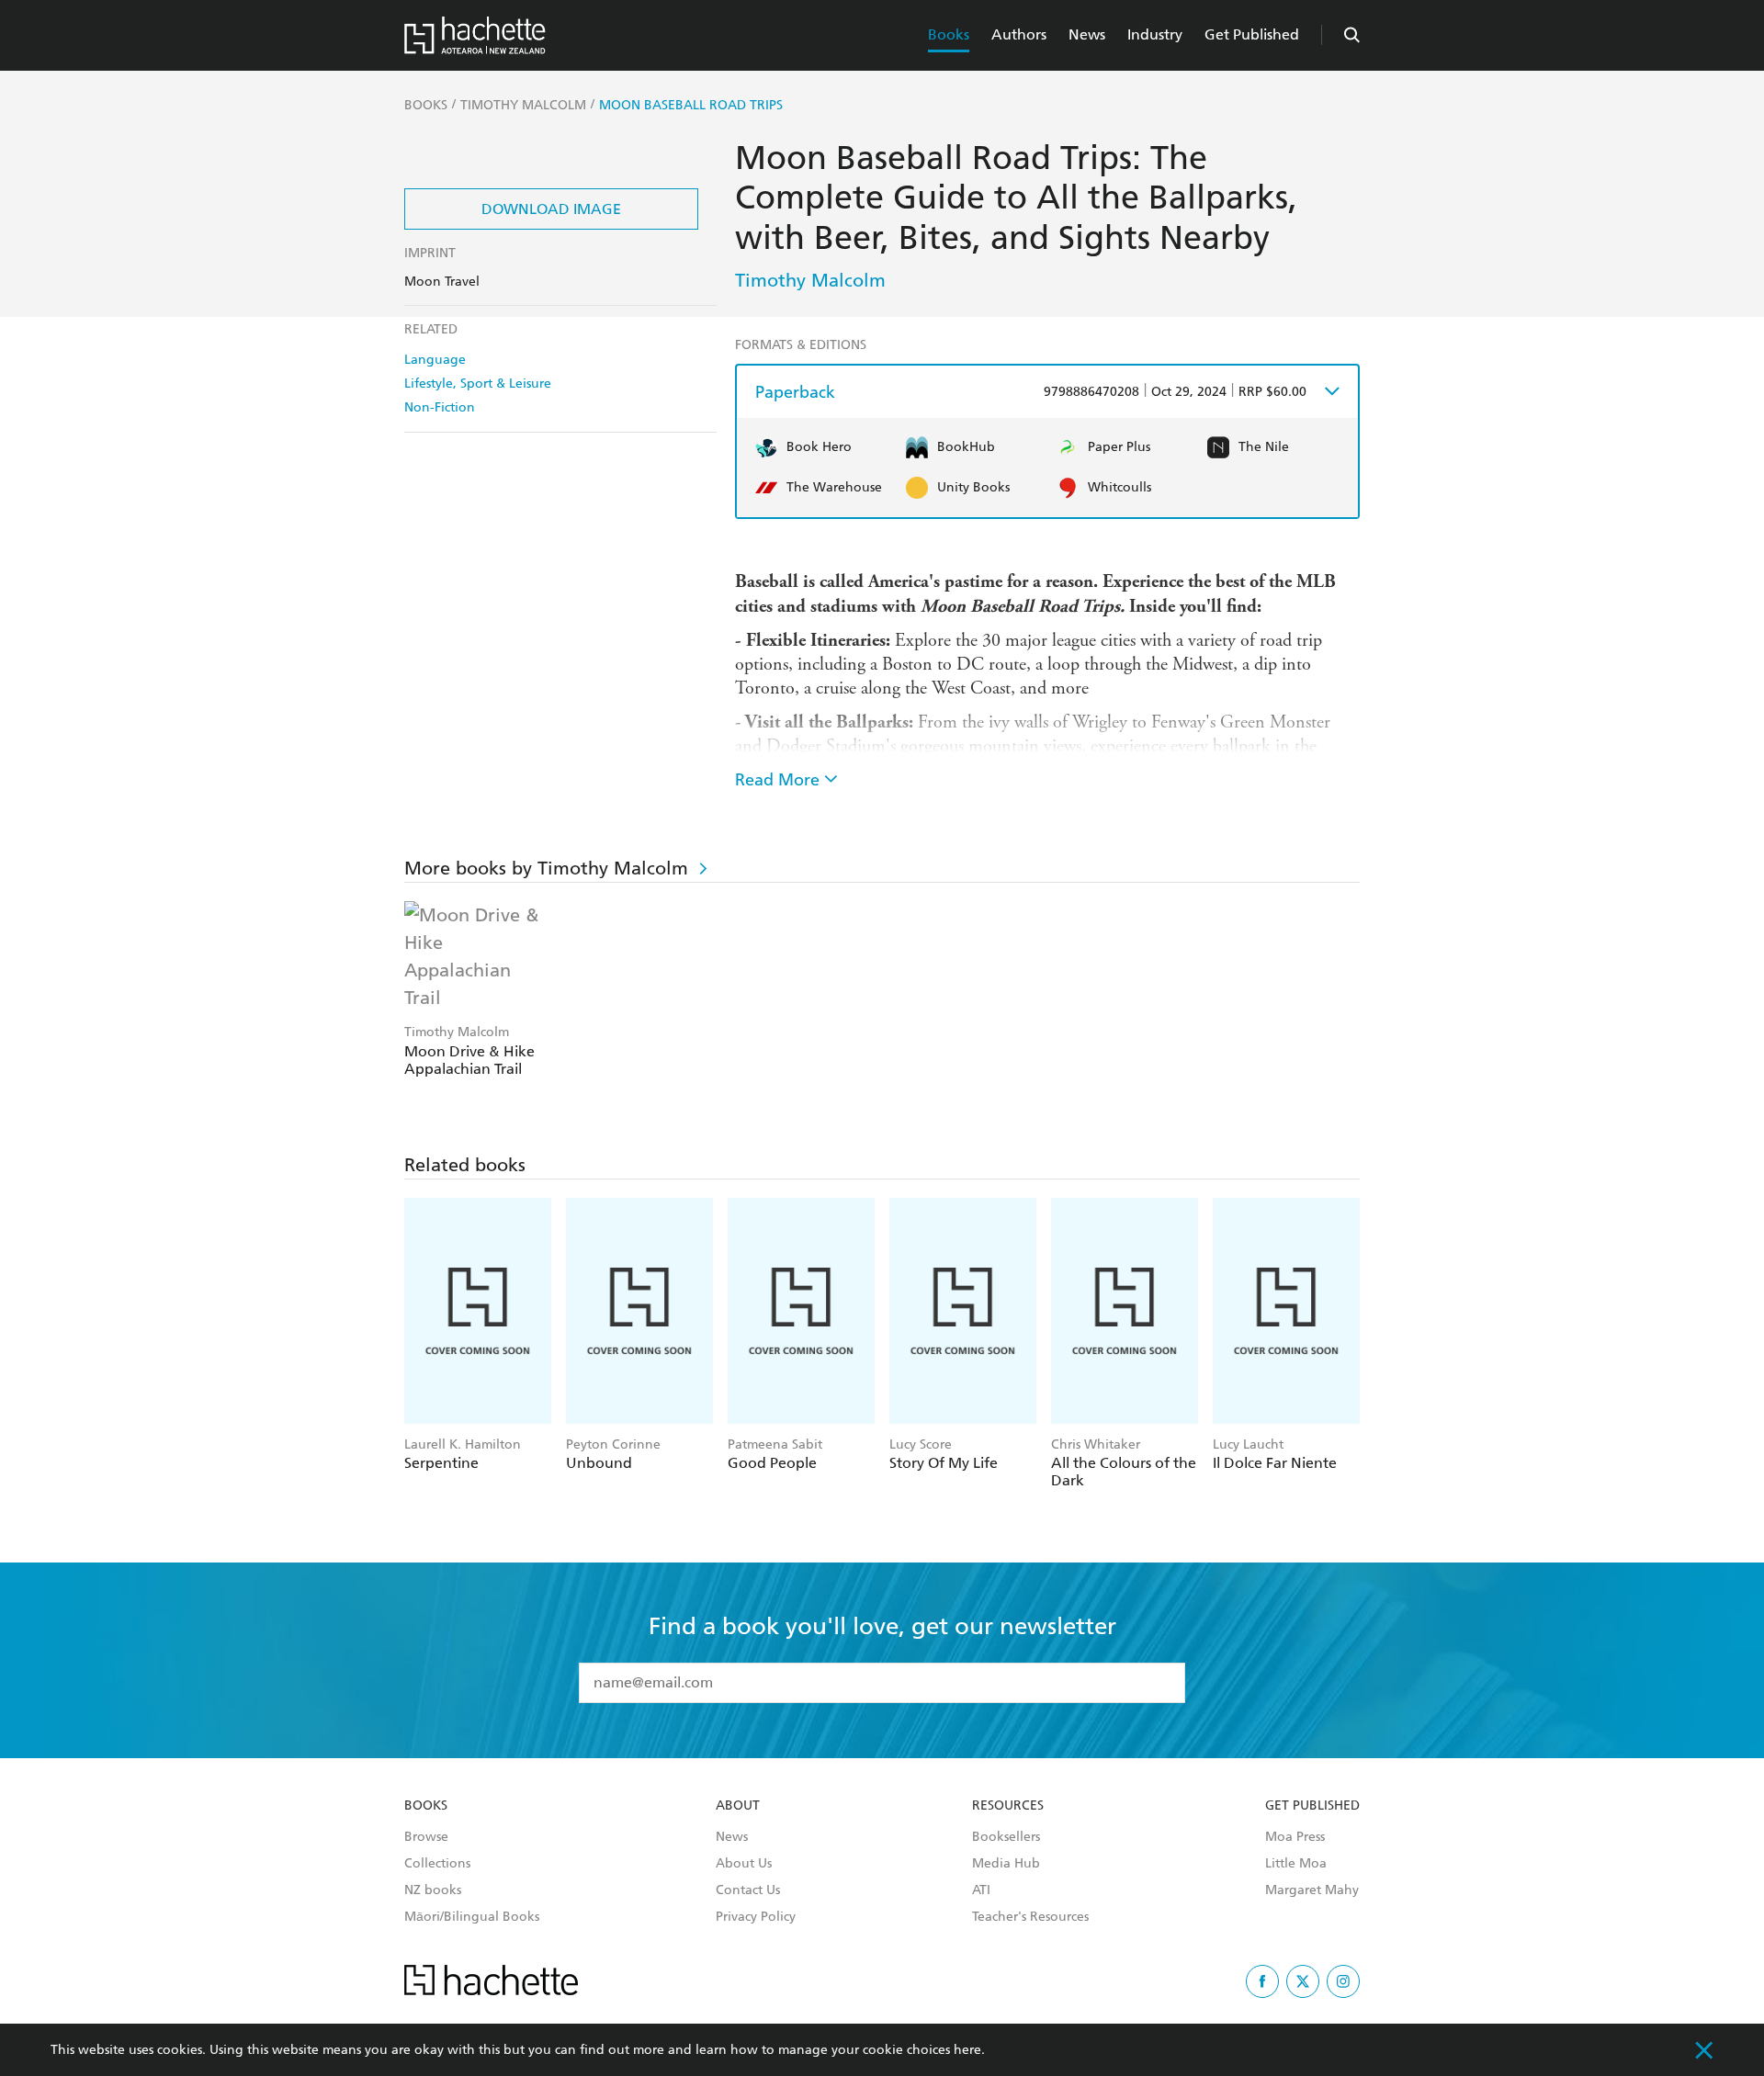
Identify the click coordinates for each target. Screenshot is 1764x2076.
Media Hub (1006, 1864)
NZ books (433, 1890)
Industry (1155, 34)
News (1087, 34)
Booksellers (1006, 1837)
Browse (426, 1837)
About (738, 1806)
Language (435, 360)
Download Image (551, 209)
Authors (1019, 34)
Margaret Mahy (1312, 1890)
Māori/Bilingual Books (472, 1917)
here (967, 2050)
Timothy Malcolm (810, 280)
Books (949, 34)
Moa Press (1295, 1837)
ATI (981, 1890)
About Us (744, 1864)
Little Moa (1296, 1864)
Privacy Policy (756, 1917)
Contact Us (748, 1890)
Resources (1008, 1806)
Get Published (1252, 34)
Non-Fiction (440, 407)
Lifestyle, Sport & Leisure (478, 384)
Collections (437, 1864)
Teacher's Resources (1030, 1917)
